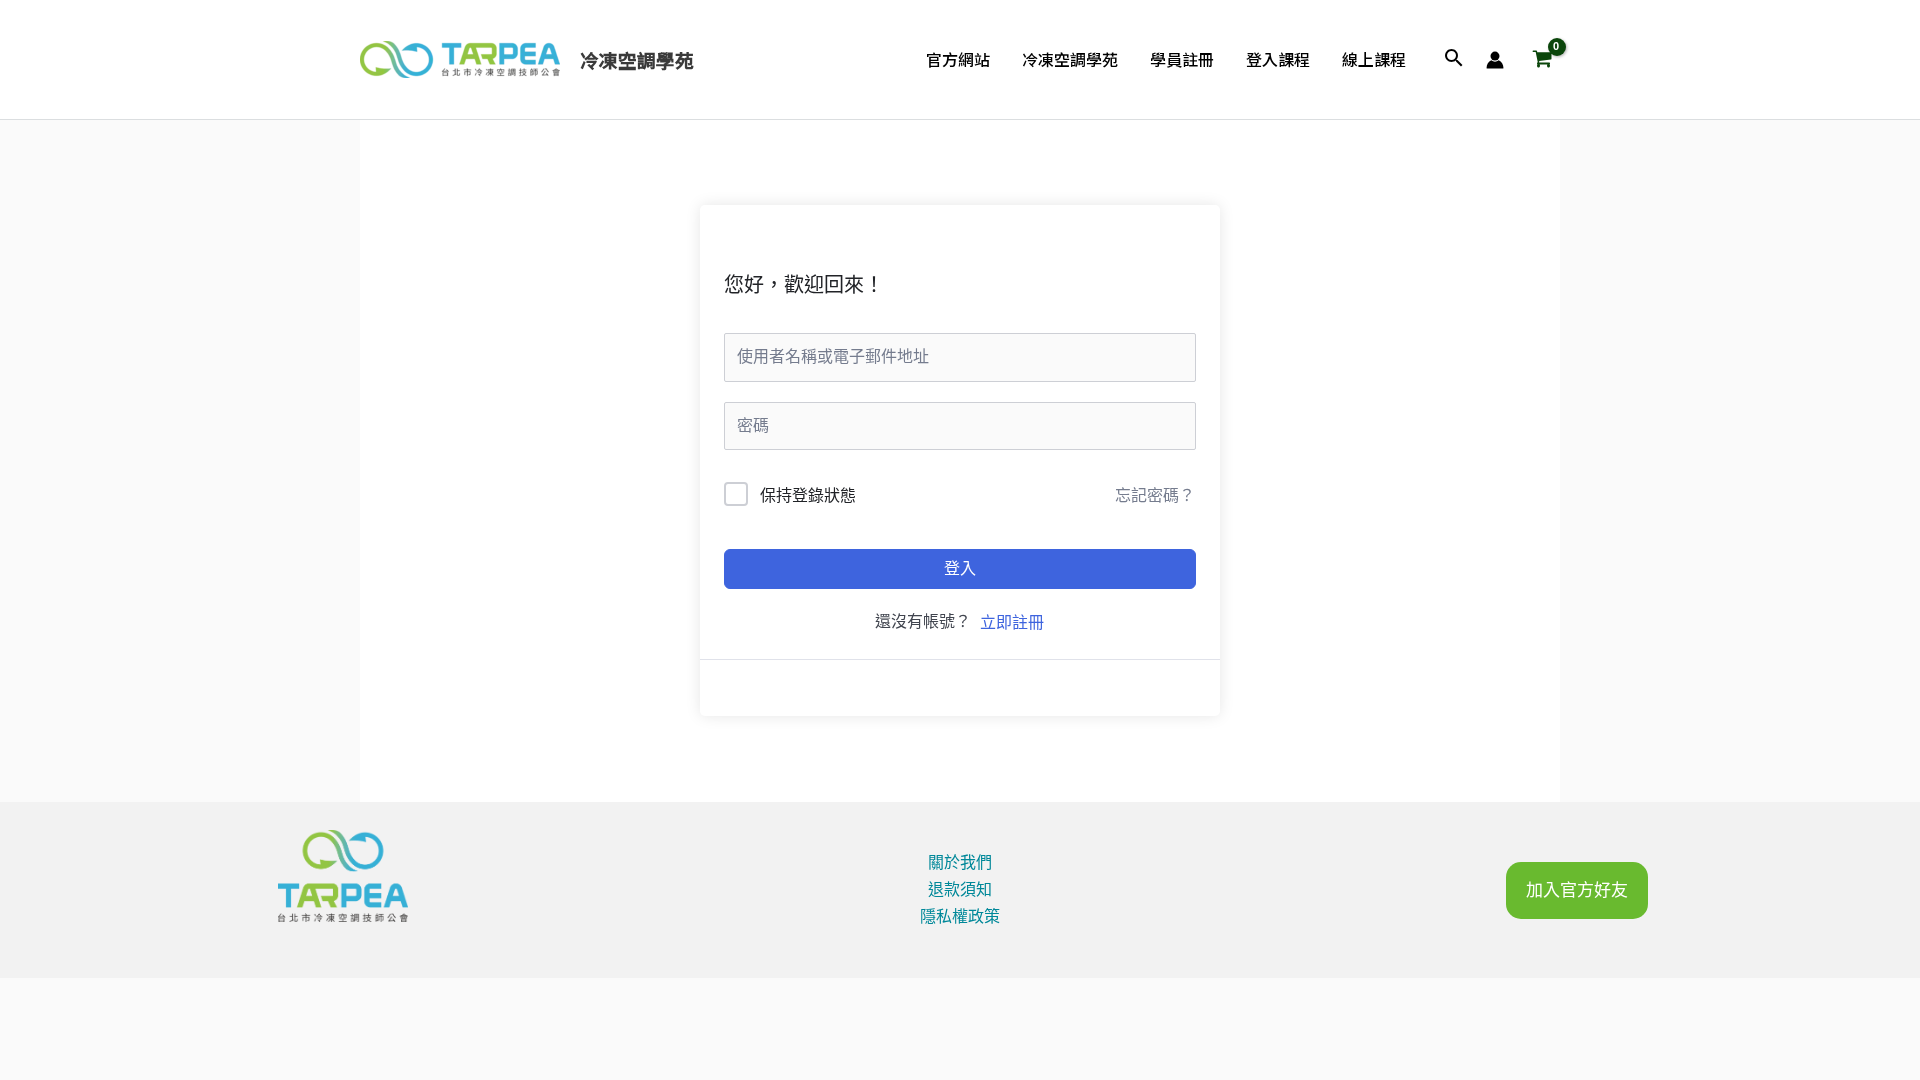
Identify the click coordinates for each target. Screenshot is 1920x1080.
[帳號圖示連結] (1495, 60)
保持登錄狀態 (808, 495)
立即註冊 (1012, 622)
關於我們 (960, 862)
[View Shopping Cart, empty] (1542, 60)
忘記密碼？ (1155, 495)
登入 (960, 568)
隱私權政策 (960, 916)
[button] (1454, 59)
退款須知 (960, 889)
